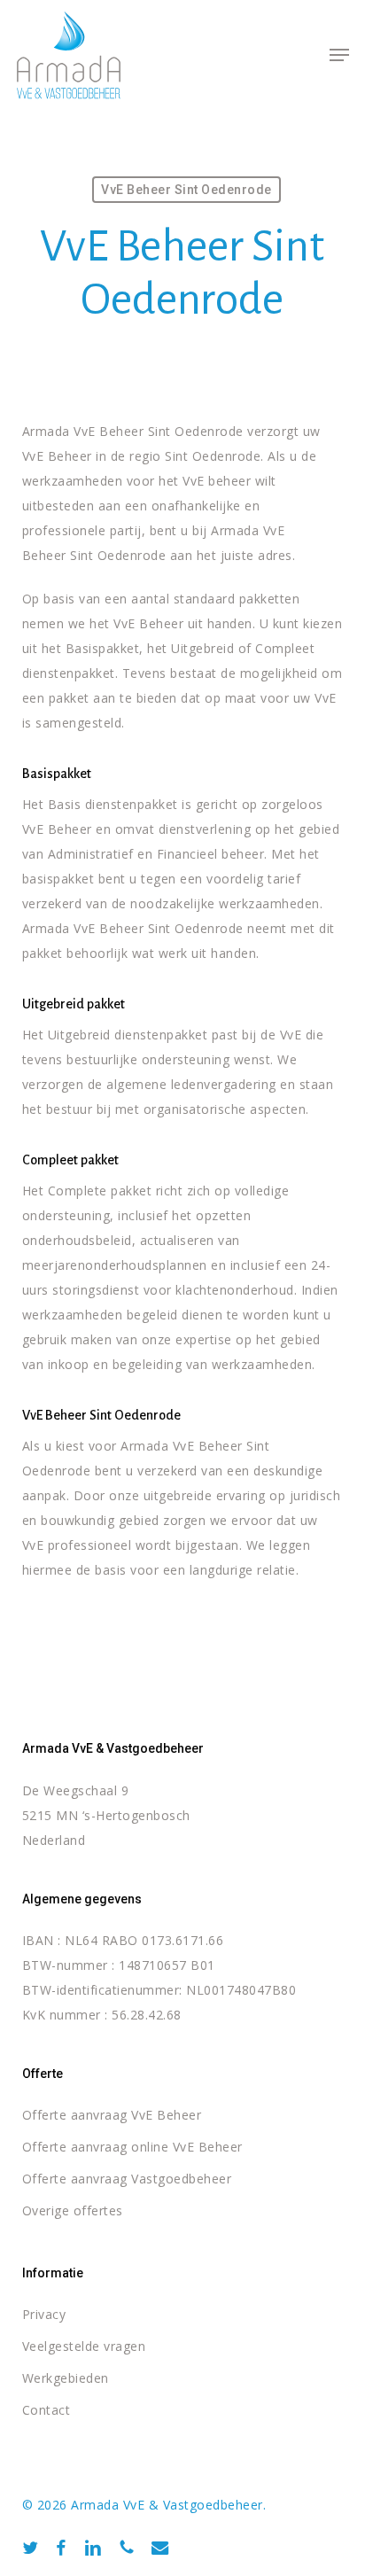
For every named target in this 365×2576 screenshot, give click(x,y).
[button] (339, 55)
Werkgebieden (66, 2378)
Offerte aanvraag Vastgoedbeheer (127, 2179)
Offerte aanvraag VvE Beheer (112, 2115)
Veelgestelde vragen (84, 2346)
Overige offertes (73, 2210)
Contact (47, 2410)
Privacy (44, 2314)
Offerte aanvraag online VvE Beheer (132, 2147)
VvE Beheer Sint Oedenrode (186, 190)
